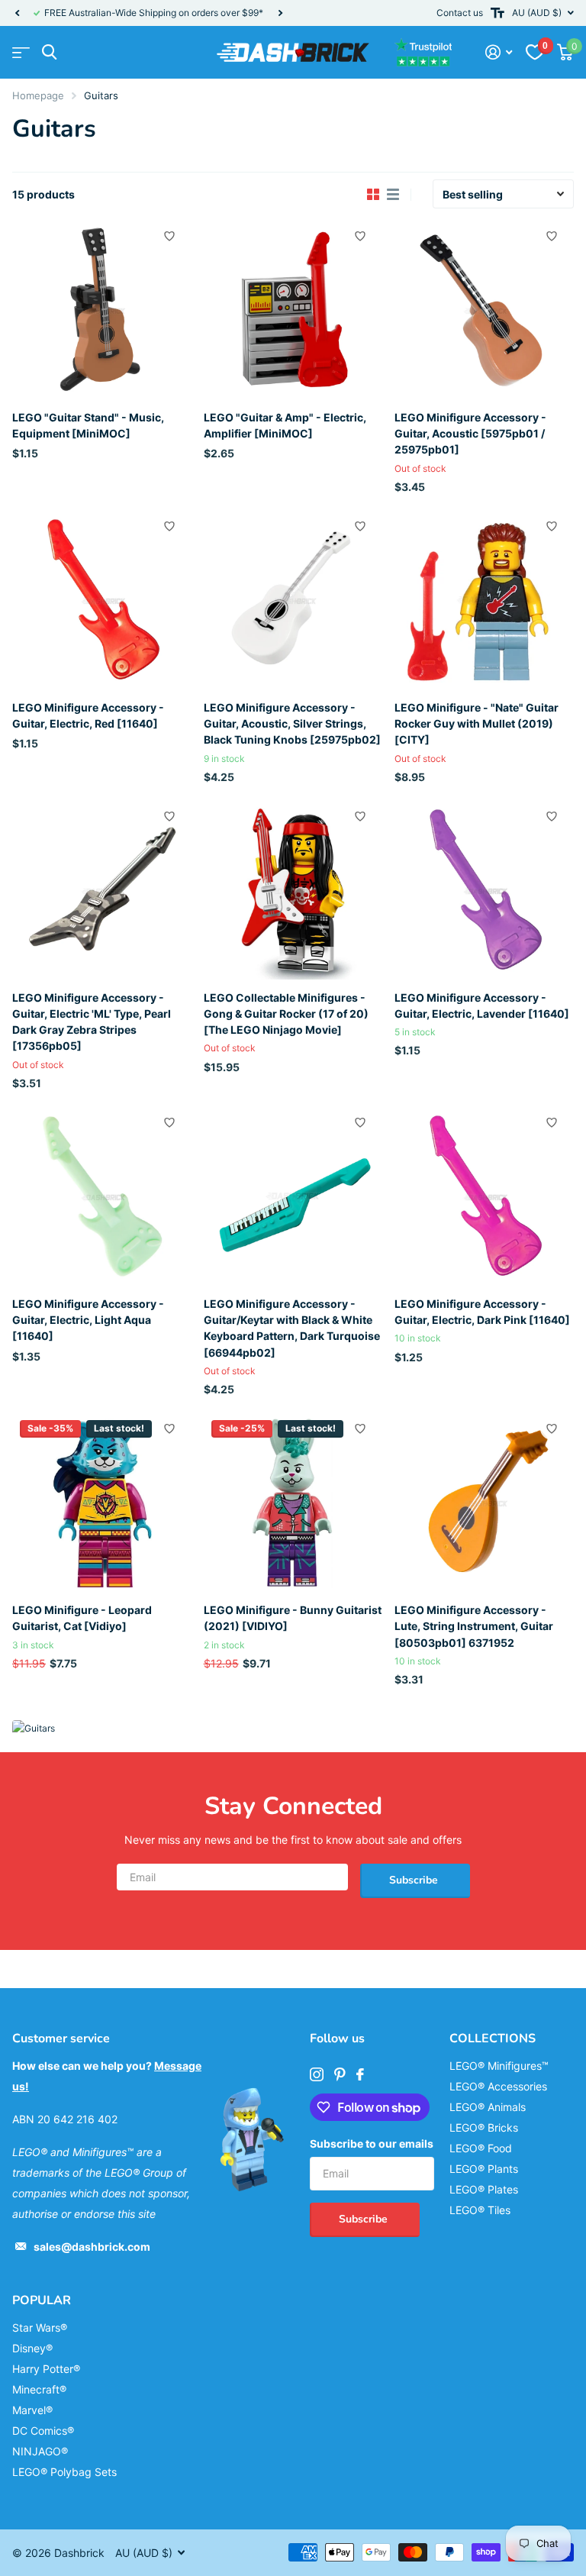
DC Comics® (43, 2431)
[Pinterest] (340, 2074)
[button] (17, 13)
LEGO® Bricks (484, 2127)
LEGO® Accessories (498, 2086)
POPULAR (42, 2300)
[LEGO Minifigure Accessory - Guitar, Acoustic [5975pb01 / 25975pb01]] (484, 310)
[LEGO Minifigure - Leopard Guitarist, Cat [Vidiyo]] (102, 1502)
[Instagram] (317, 2074)
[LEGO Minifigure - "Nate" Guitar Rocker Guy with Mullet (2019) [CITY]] (484, 600)
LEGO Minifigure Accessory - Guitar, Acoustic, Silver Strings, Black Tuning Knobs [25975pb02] (292, 724)
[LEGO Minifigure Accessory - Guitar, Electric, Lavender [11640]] (484, 890)
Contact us (460, 13)
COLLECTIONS (493, 2039)
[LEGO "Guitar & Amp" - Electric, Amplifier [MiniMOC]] (293, 310)
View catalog (21, 52)
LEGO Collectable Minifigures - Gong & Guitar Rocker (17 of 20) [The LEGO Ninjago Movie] (286, 1014)
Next (280, 13)
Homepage (38, 95)
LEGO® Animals (488, 2107)
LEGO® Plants (484, 2169)
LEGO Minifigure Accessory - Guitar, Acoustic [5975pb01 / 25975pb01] (470, 434)
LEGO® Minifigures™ (499, 2066)
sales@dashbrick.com (92, 2247)
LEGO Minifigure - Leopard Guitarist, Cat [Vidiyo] (82, 1618)
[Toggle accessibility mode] (497, 13)
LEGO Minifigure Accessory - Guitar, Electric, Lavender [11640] (482, 1006)
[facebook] (360, 2074)
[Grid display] (373, 195)
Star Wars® (40, 2327)
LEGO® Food (481, 2148)
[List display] (393, 195)
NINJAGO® (40, 2451)
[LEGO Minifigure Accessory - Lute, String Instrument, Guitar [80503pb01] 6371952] (484, 1502)
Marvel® (32, 2410)
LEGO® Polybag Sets (64, 2472)
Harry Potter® (46, 2369)
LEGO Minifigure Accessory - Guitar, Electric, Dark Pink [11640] (482, 1312)
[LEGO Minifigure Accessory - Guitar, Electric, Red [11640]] (102, 600)
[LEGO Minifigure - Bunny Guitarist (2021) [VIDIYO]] (293, 1502)
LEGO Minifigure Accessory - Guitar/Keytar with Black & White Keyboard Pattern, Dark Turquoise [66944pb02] (292, 1328)
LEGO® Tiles (480, 2210)
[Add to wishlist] (169, 236)
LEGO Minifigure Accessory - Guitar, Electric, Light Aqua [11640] (88, 1320)
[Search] (49, 52)
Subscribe (415, 1880)
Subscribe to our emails (372, 2143)
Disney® (32, 2348)
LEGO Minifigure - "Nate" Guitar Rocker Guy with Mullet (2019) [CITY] (477, 724)
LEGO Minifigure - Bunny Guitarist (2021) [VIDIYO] (293, 1618)
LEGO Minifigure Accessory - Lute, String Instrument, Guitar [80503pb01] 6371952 (474, 1626)
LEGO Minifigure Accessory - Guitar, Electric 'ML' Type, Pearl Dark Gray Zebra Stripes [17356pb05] (92, 1022)
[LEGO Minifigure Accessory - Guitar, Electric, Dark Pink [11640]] (484, 1196)
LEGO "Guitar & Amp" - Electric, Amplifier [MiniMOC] (285, 425)
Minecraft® (39, 2389)
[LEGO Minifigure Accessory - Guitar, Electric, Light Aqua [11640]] (102, 1196)
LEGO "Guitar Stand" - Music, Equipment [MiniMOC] (88, 425)
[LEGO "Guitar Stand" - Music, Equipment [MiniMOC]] (102, 310)
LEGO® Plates (484, 2189)
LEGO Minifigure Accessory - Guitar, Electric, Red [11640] (88, 715)
